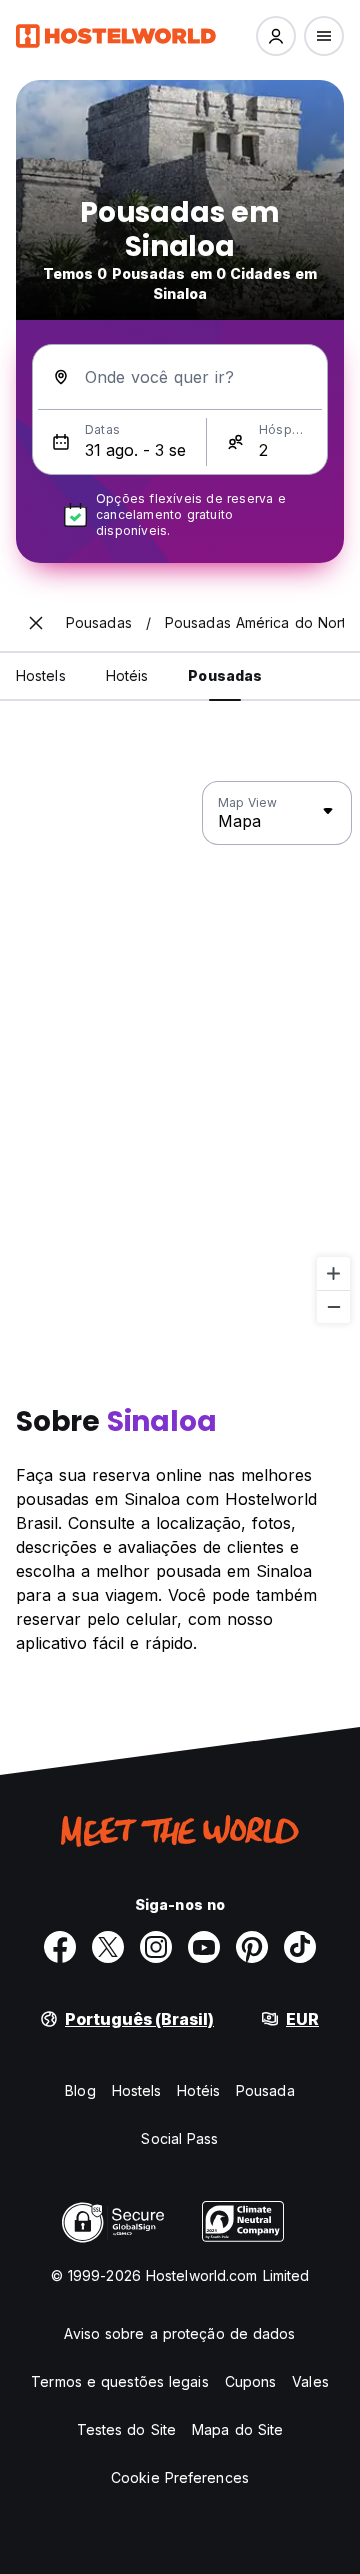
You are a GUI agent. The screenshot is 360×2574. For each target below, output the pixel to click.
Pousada (265, 2090)
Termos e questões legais (119, 2381)
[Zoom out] (333, 1306)
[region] (180, 1053)
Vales (310, 2381)
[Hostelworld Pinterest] (252, 1947)
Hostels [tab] (41, 675)
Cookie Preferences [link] (180, 2477)
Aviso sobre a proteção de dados (179, 2333)
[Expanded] (36, 623)
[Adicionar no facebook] (60, 1947)
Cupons (251, 2381)
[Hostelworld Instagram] (156, 1947)
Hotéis (198, 2090)
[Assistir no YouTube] (204, 1947)
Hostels (137, 2090)
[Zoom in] (333, 1273)
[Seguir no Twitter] (108, 1947)
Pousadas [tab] (225, 675)
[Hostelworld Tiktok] (300, 1947)
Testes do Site (126, 2429)
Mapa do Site (237, 2429)
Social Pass (179, 2138)
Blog (80, 2090)
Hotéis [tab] (127, 675)
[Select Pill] (276, 36)
